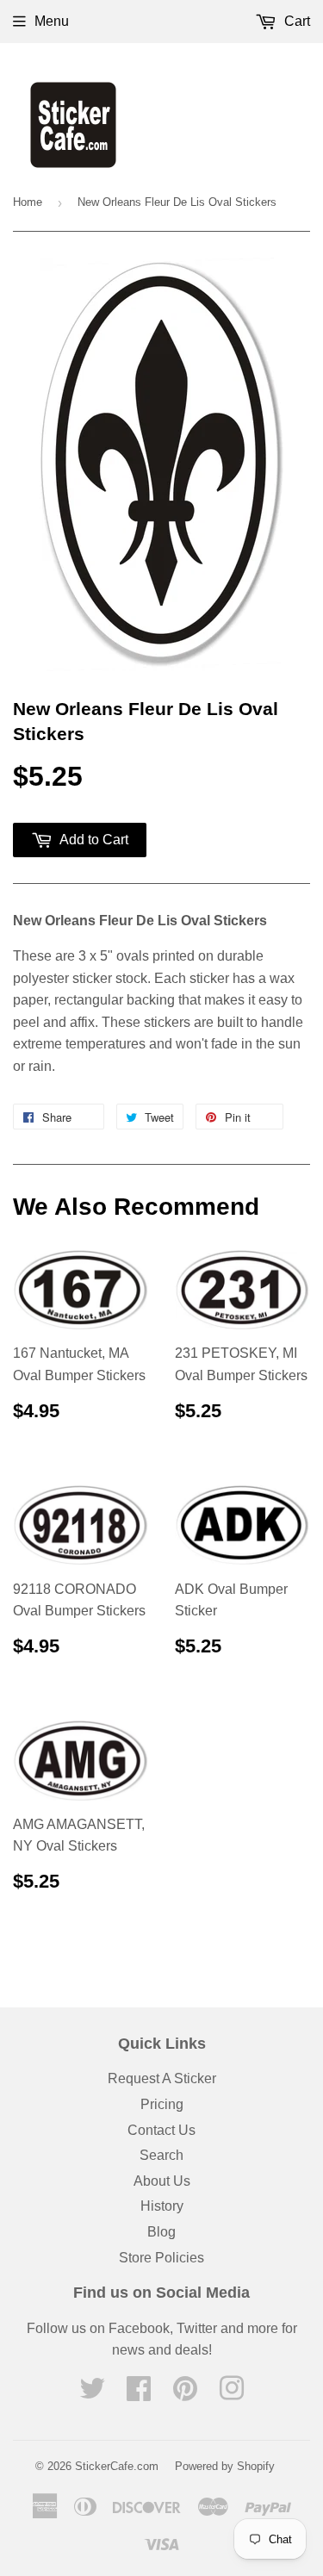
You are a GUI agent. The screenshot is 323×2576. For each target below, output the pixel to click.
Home (28, 202)
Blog (161, 2232)
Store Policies (161, 2258)
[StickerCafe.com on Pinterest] (185, 2394)
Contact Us (161, 2130)
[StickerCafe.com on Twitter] (92, 2394)
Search (161, 2155)
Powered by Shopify (225, 2466)
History (162, 2206)
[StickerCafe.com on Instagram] (232, 2394)
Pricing (162, 2104)
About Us (162, 2181)
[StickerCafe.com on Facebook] (139, 2394)
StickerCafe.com (117, 2466)
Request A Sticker (162, 2078)
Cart (295, 21)
